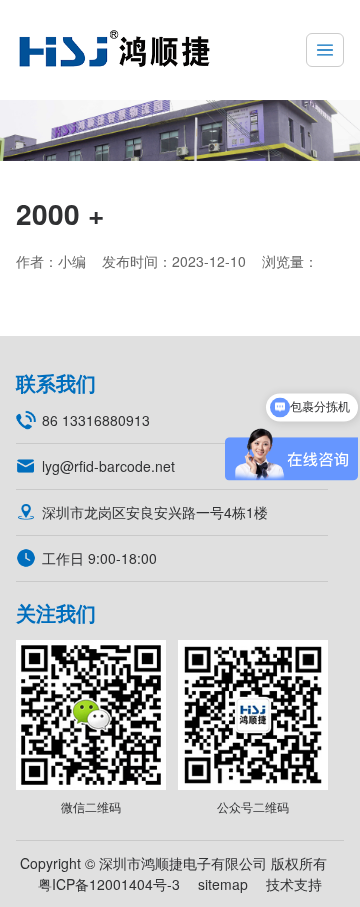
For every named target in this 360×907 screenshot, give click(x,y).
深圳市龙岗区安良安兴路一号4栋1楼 (155, 512)
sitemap (223, 884)
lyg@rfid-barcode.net (108, 466)
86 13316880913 (96, 420)
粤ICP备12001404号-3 (109, 884)
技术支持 (294, 884)
